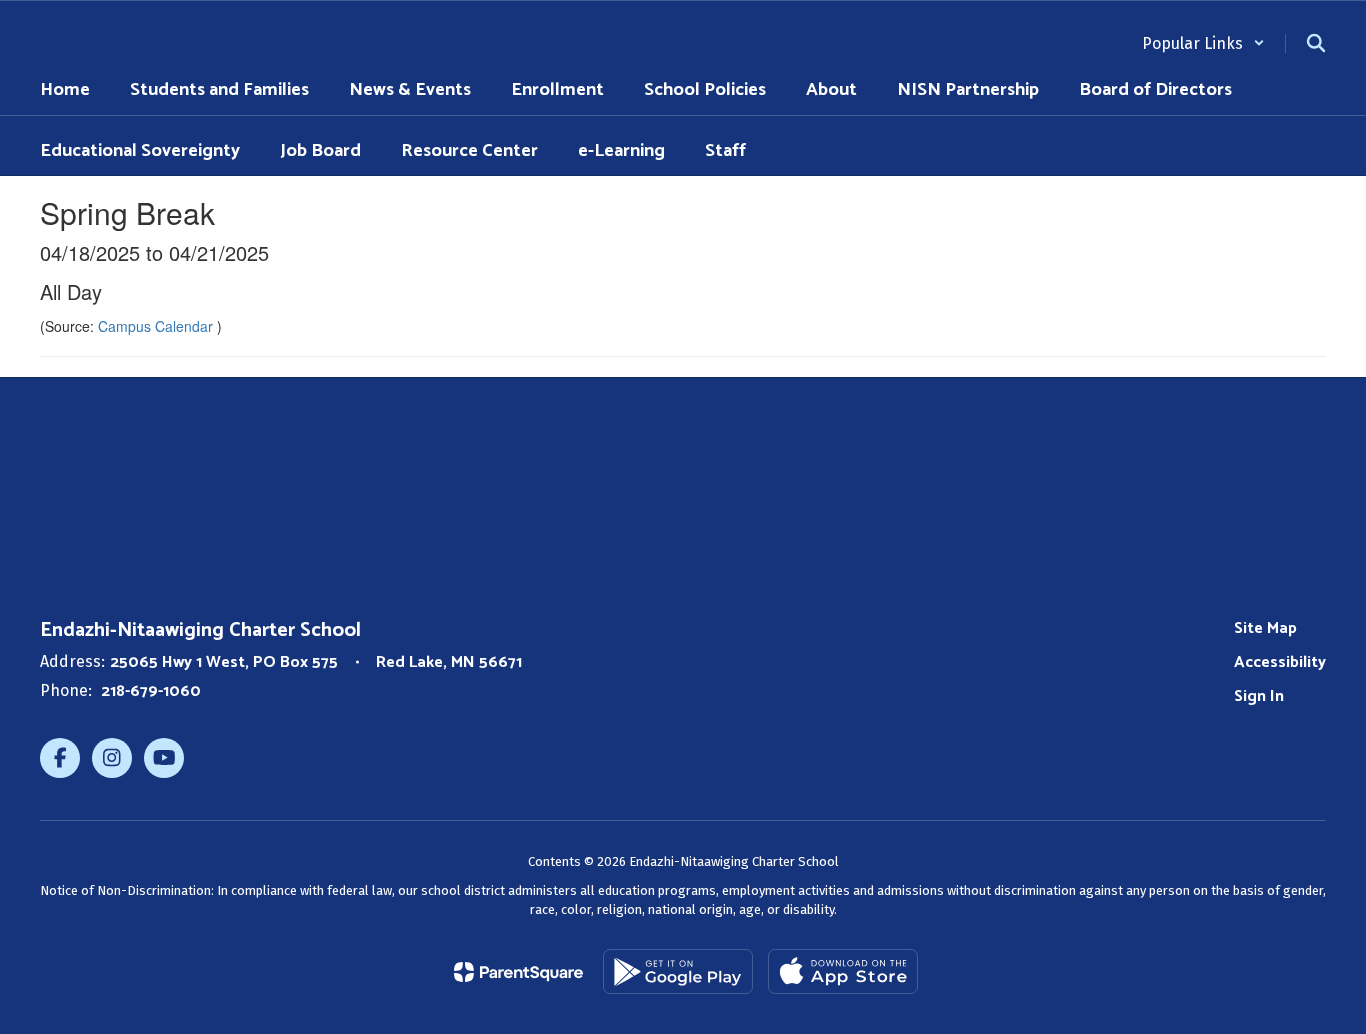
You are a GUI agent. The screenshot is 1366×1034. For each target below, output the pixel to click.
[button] (1203, 43)
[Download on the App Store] (843, 971)
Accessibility (1280, 662)
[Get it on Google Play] (678, 971)
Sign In (1259, 696)
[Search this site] (1316, 43)
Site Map (1265, 628)
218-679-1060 (151, 691)
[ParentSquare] (518, 972)
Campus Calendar (157, 326)
